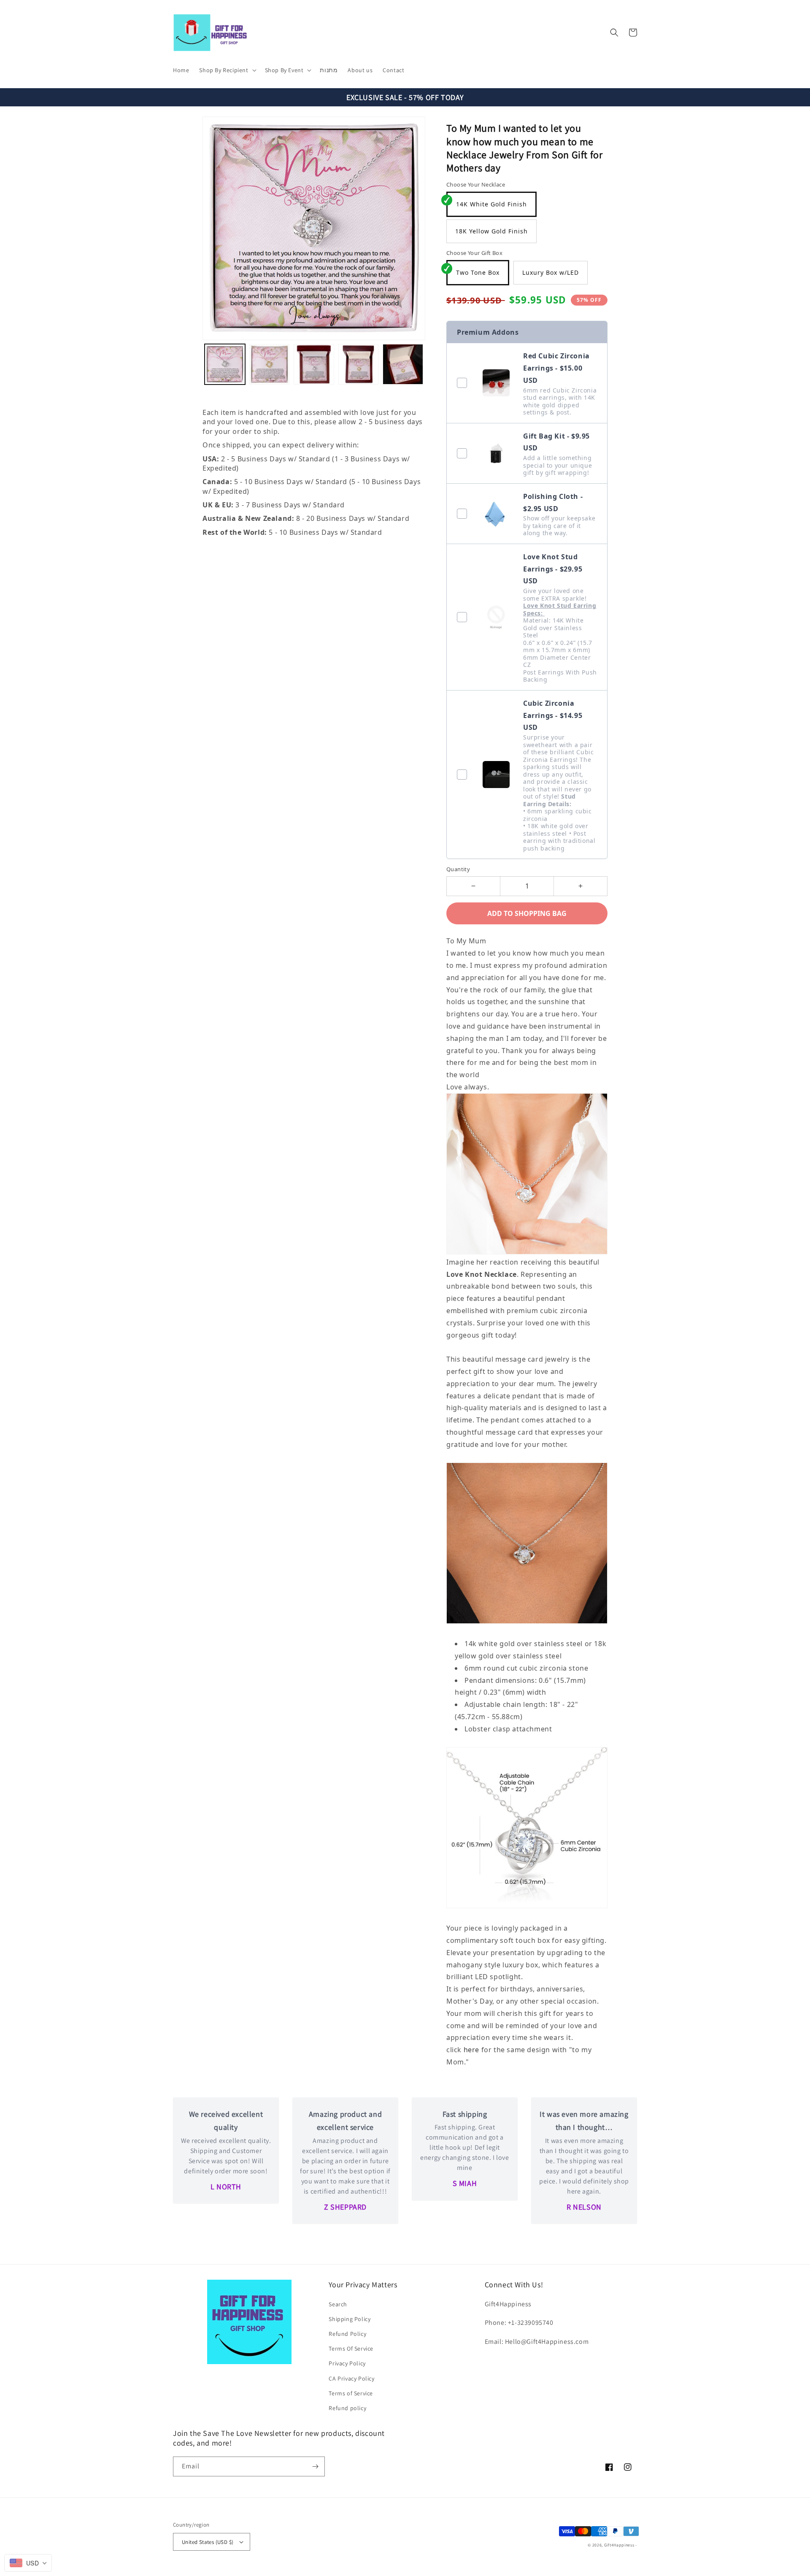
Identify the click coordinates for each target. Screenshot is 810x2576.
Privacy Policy (347, 2363)
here (472, 2050)
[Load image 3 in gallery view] (314, 364)
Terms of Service (351, 2393)
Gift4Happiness (619, 2545)
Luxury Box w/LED (551, 272)
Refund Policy (347, 2334)
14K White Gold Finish (491, 204)
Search (338, 2304)
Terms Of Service (351, 2348)
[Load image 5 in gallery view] (403, 364)
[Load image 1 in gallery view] (225, 364)
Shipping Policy (350, 2319)
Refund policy (347, 2408)
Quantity (458, 869)
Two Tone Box (478, 272)
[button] (227, 70)
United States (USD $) (208, 2542)
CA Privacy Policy (351, 2378)
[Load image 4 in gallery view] (359, 364)
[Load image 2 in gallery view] (270, 364)
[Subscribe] (315, 2466)
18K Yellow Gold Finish (491, 231)
